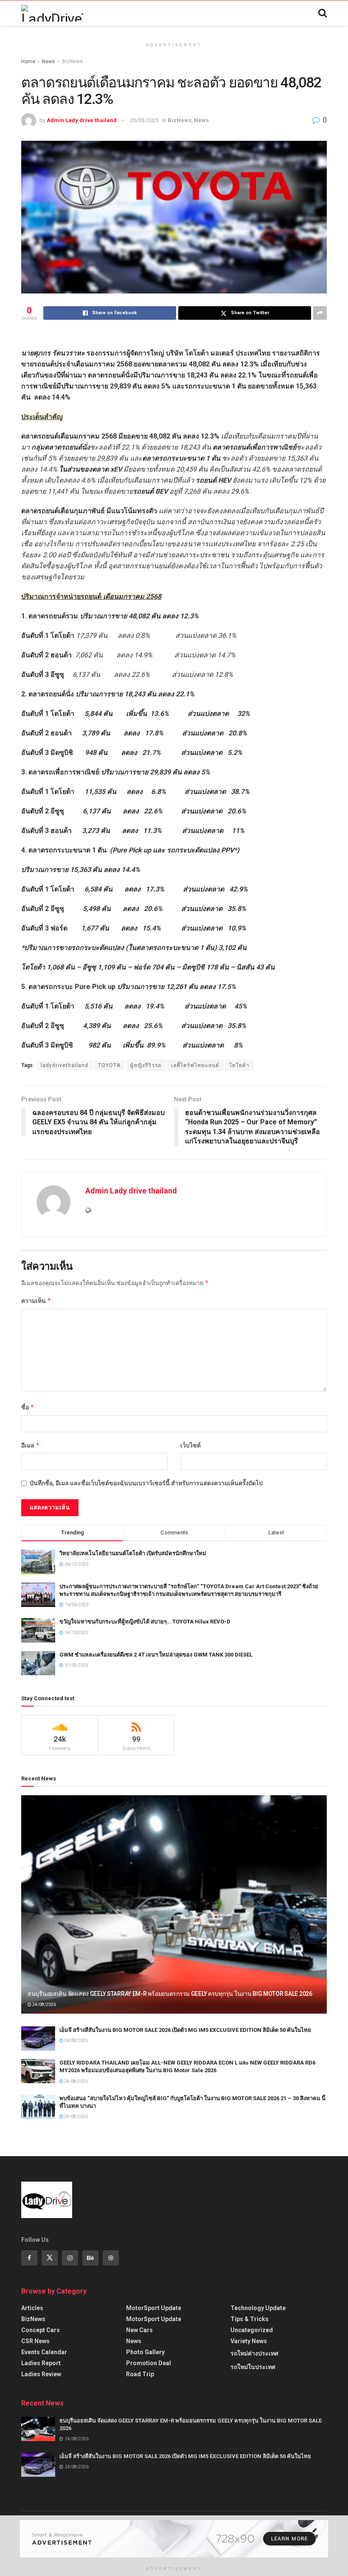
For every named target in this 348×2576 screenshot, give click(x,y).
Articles (32, 2308)
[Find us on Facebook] (29, 2258)
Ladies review (41, 2374)
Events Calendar (44, 2352)
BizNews (72, 61)
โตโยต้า (239, 1065)
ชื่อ (28, 1407)
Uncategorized (252, 2330)
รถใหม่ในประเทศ (253, 2367)
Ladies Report (41, 2363)
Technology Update (258, 2308)
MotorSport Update (154, 2308)
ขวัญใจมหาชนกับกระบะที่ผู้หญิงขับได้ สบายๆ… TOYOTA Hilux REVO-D (145, 1622)
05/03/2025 (144, 120)
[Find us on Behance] (90, 2258)
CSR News (35, 2341)
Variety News (249, 2341)
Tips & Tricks (250, 2319)
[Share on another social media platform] (320, 313)
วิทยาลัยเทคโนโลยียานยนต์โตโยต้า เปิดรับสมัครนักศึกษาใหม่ (133, 1553)
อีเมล (31, 1445)
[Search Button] (323, 13)
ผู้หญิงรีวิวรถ (146, 1065)
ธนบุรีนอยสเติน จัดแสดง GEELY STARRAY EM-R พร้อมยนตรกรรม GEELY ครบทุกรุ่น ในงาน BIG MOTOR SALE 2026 (170, 1994)
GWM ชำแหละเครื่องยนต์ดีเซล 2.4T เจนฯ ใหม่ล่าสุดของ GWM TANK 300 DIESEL (156, 1655)
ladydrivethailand (65, 1065)
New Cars (139, 2330)
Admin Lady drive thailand (82, 120)
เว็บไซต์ (191, 1445)
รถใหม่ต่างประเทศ (254, 2353)
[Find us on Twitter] (50, 2258)
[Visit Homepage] (52, 13)
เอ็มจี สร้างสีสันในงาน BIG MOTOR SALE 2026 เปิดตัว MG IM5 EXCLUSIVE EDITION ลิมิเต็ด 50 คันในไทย (185, 2030)
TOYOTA (109, 1065)
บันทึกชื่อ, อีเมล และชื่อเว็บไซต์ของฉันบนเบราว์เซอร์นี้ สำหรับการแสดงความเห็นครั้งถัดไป (146, 1483)
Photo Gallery (145, 2352)
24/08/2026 (44, 2005)
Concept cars (41, 2330)
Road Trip (140, 2374)
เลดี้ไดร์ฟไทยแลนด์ (195, 1065)
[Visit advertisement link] (174, 2539)
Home (28, 61)
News (49, 61)
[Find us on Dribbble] (111, 2258)
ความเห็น (36, 1301)
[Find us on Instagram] (70, 2258)
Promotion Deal (149, 2363)
